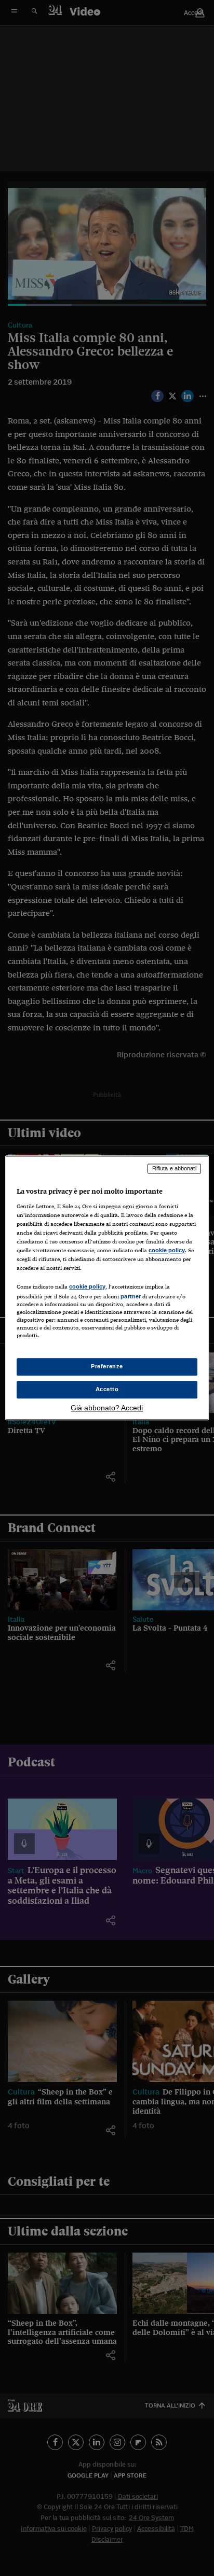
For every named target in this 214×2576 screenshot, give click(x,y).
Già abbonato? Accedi (107, 1408)
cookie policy (167, 1250)
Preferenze (107, 1367)
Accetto (107, 1390)
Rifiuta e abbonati (174, 1168)
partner (131, 1296)
